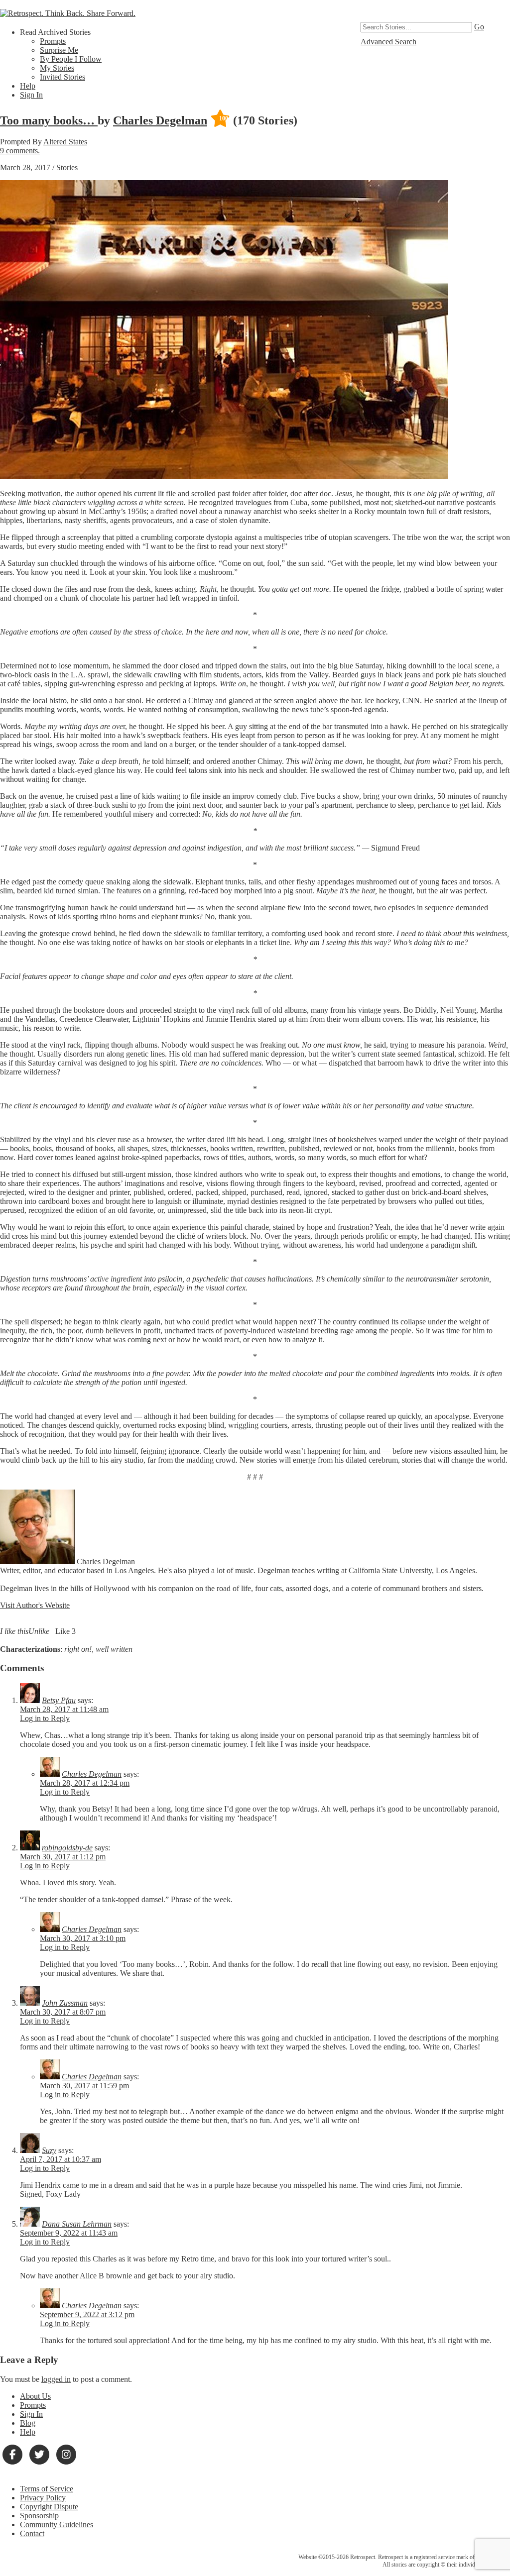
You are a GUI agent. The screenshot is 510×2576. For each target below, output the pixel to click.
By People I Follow (71, 59)
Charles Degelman (160, 120)
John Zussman (65, 2003)
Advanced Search (388, 42)
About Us (35, 2396)
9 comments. (20, 151)
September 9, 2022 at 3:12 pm (87, 2314)
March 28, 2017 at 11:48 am (64, 1709)
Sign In (31, 95)
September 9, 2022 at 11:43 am (69, 2233)
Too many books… (49, 120)
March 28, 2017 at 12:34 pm (85, 1783)
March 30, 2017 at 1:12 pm (63, 1857)
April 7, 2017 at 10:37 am (61, 2159)
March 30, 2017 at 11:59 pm (84, 2086)
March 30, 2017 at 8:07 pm (63, 2012)
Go (479, 27)
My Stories (57, 68)
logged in (56, 2379)
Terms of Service (47, 2489)
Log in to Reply (45, 1718)
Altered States (65, 142)
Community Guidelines (57, 2524)
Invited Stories (63, 77)
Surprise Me (59, 50)
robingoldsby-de (67, 1848)
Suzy (49, 2150)
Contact (32, 2533)
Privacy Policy (43, 2498)
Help (28, 86)
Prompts (53, 41)
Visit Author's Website (35, 1605)
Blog (28, 2423)
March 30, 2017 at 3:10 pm (83, 1938)
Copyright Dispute (49, 2507)
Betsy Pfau (59, 1700)
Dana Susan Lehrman (77, 2224)
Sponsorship (39, 2516)
